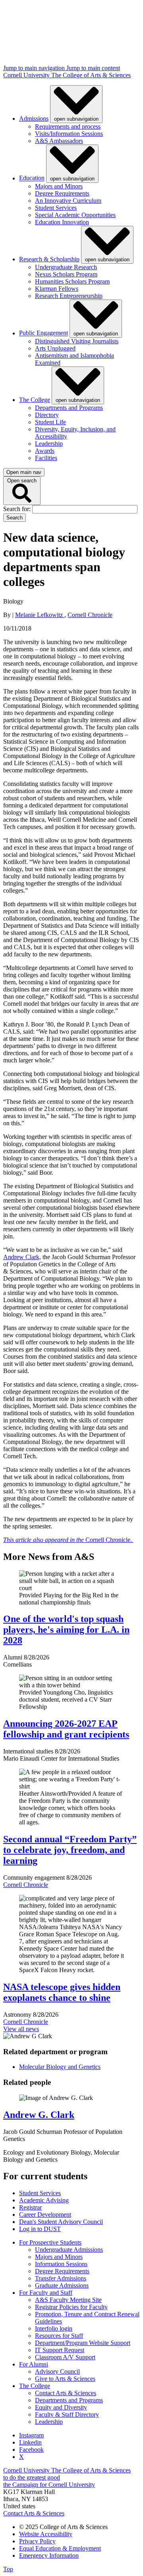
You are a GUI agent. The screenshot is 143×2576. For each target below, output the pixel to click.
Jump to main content (93, 68)
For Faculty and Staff (46, 2293)
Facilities (46, 458)
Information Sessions (61, 2264)
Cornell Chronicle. (68, 1540)
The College (35, 400)
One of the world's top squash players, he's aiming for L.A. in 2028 (66, 1630)
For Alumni (34, 2364)
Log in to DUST (40, 2229)
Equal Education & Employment (60, 2548)
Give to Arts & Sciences (65, 2379)
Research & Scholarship (49, 259)
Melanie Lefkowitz (40, 615)
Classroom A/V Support (65, 2357)
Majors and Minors (59, 186)
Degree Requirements (62, 193)
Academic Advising (44, 2200)
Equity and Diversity (61, 2407)
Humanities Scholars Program (72, 281)
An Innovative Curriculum (68, 201)
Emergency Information (49, 2555)
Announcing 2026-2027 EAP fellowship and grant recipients (66, 1729)
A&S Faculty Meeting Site (68, 2300)
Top (8, 2569)
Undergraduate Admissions (69, 2250)
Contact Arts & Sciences (66, 2393)
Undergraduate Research (66, 267)
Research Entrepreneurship (69, 296)
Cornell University (27, 75)
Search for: (18, 509)
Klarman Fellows (57, 289)
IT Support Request (60, 2350)
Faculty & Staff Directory (67, 2414)
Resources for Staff (59, 2336)
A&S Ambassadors (59, 141)
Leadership (49, 444)
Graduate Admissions (62, 2285)
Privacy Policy (37, 2541)
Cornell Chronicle (90, 615)
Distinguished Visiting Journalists (77, 341)
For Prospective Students (50, 2242)
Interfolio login (54, 2328)
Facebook (31, 2450)
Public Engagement (43, 333)
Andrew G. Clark (39, 2115)
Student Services (56, 208)
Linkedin (30, 2442)
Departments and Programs (69, 408)
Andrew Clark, (22, 1257)
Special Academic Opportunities (75, 215)
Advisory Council (57, 2371)
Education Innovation (62, 222)
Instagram (31, 2435)
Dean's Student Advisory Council (61, 2222)
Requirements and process (68, 126)
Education (32, 178)
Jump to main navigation (35, 68)
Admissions (34, 119)
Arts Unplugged (55, 348)
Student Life (50, 422)
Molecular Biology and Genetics (60, 2067)
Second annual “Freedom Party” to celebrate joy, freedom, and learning (70, 1850)
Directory (47, 415)
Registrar (30, 2207)
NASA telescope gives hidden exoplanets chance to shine (62, 1992)
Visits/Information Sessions (69, 134)
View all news (21, 2029)
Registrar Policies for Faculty (71, 2307)
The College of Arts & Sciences (91, 75)
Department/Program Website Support (83, 2343)
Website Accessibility (46, 2534)
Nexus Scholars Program (66, 274)
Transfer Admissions (61, 2278)
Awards (45, 451)
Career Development (45, 2215)
